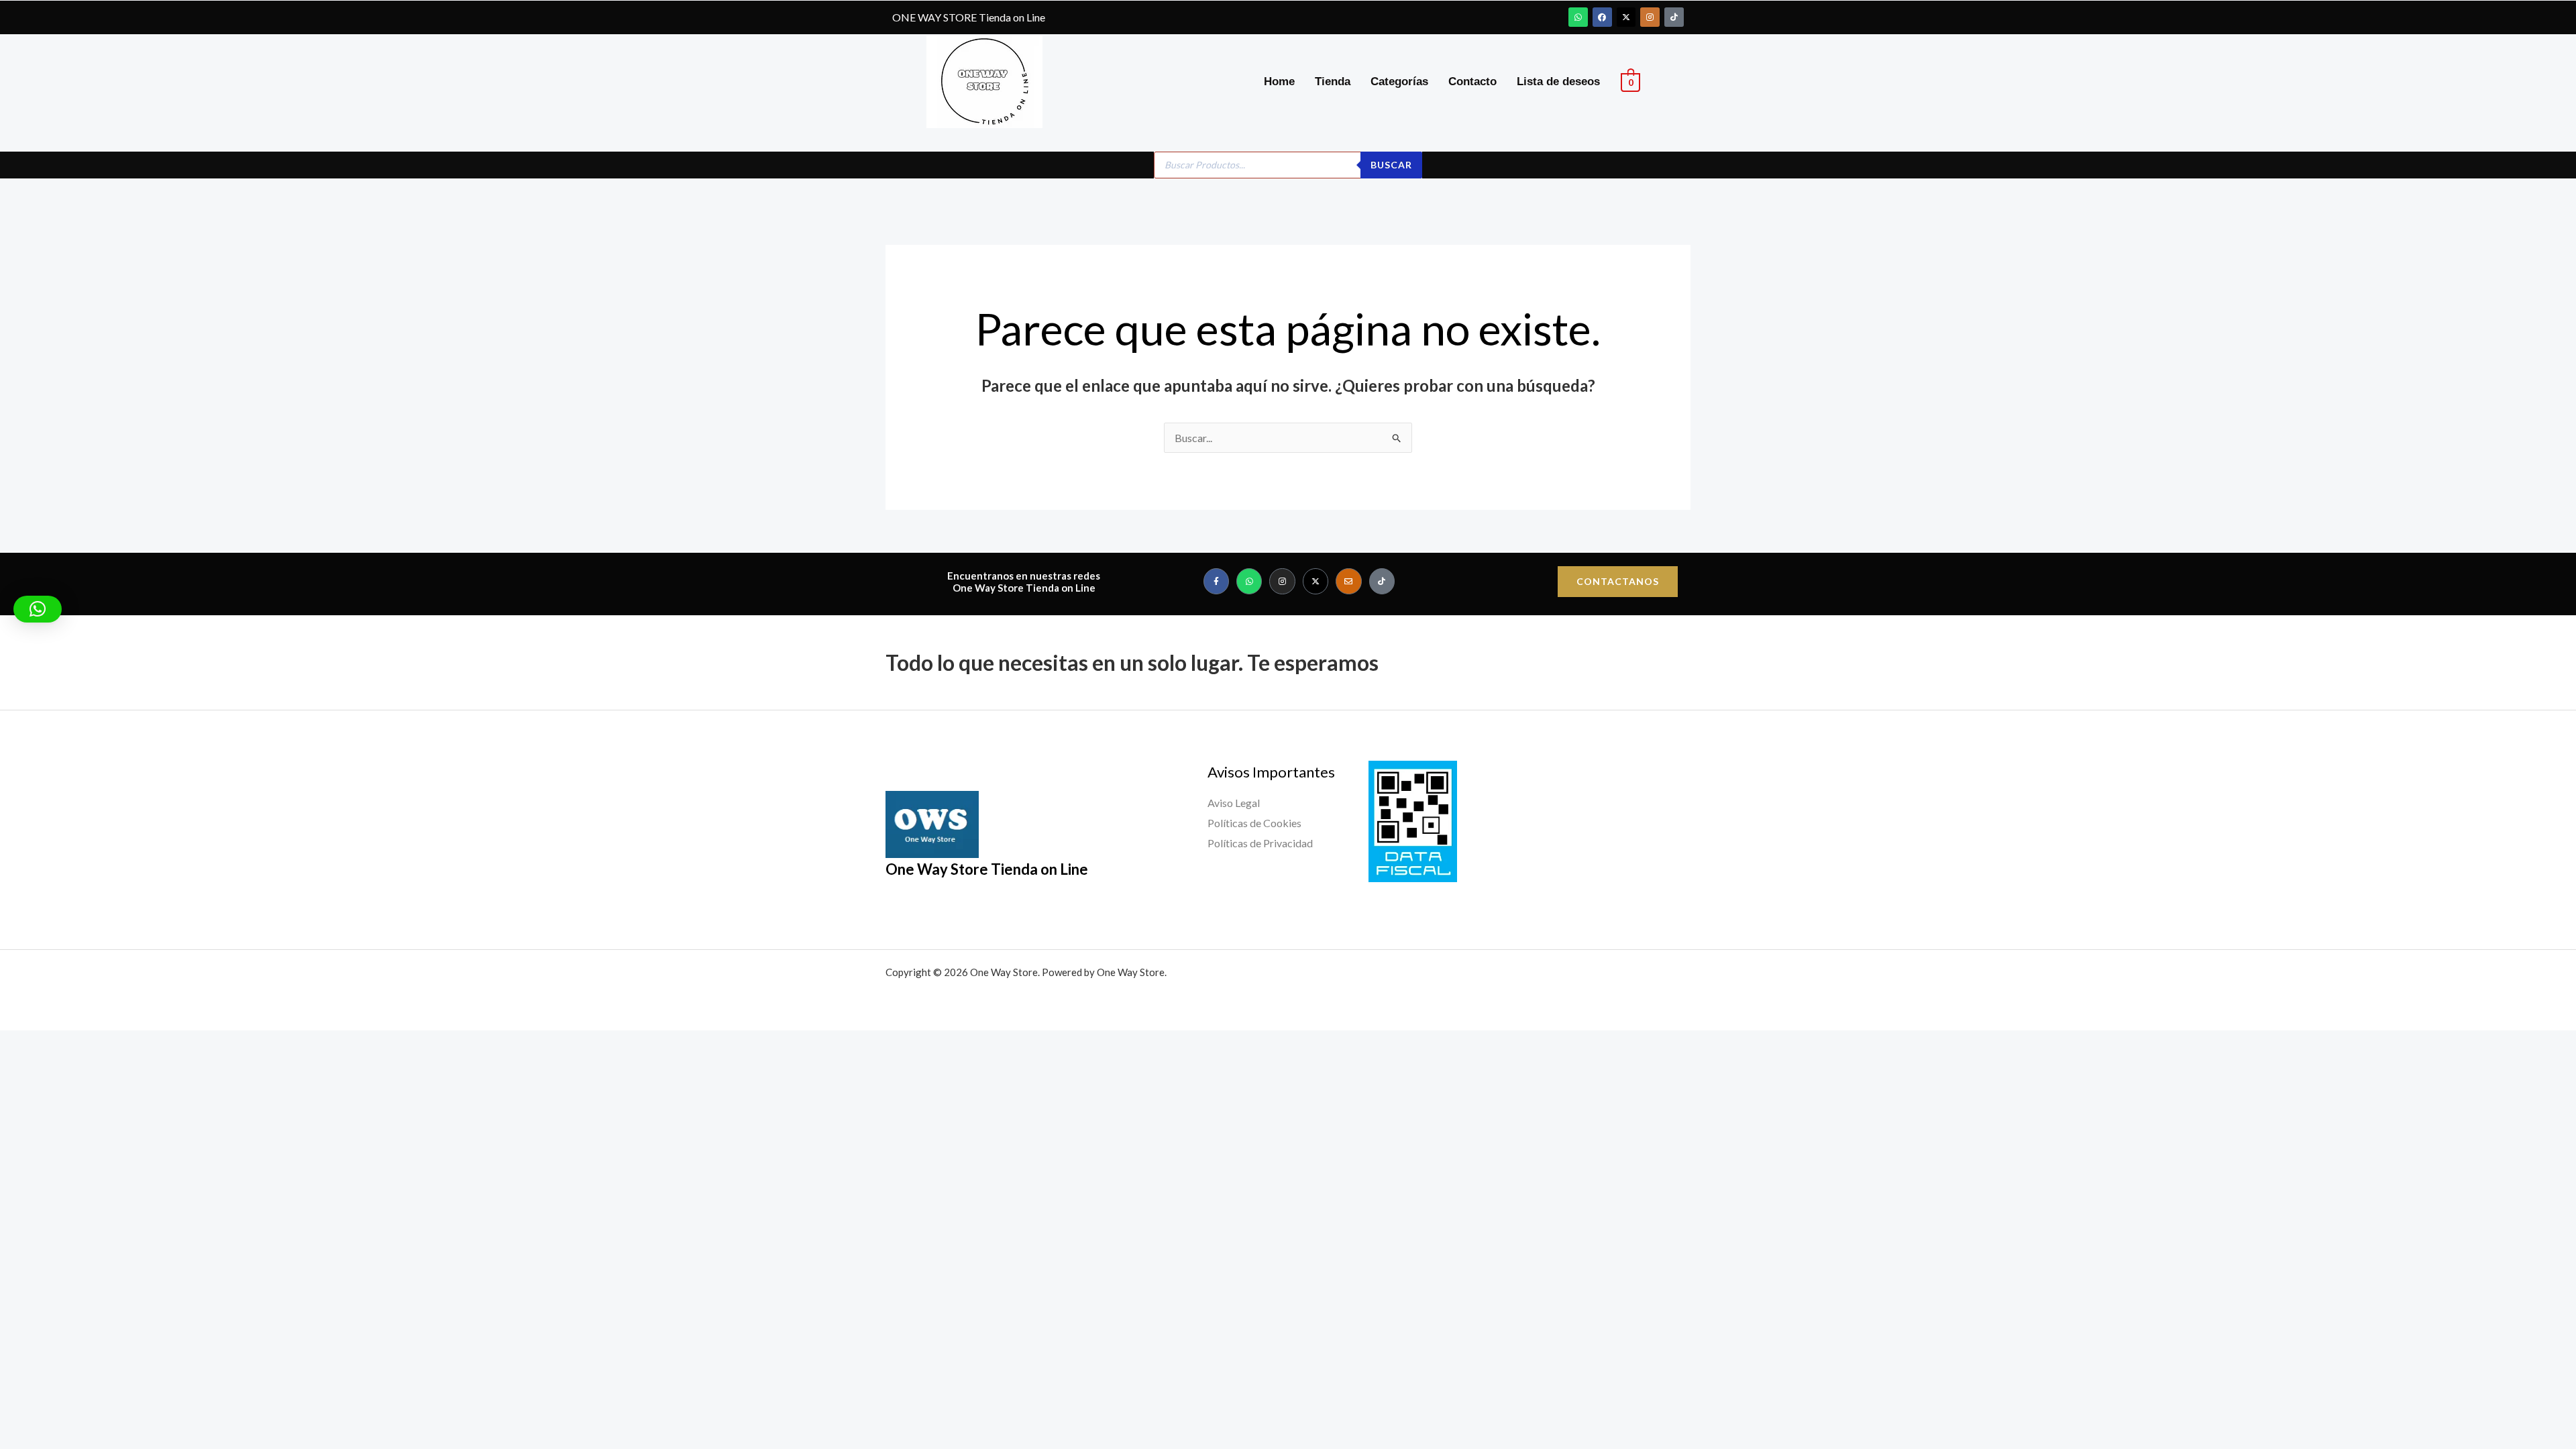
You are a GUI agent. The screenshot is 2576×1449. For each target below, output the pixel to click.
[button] (38, 609)
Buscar (1391, 165)
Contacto (1472, 82)
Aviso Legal (1234, 803)
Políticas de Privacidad (1260, 843)
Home (1279, 82)
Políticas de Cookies (1254, 823)
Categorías (1399, 82)
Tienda (1333, 82)
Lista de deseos (1558, 82)
